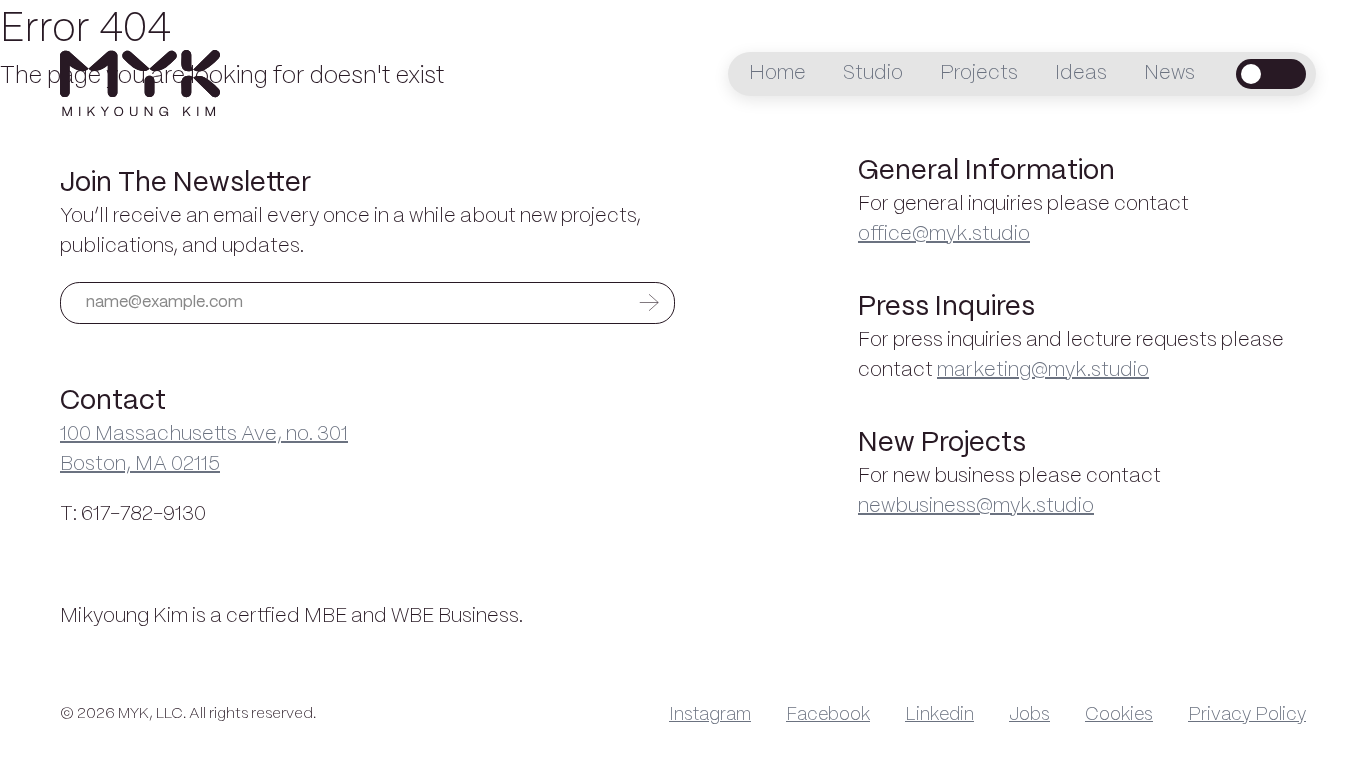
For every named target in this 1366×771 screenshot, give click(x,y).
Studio (873, 73)
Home (777, 73)
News (1169, 73)
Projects (979, 73)
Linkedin (939, 715)
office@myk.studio (944, 234)
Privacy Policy (1247, 715)
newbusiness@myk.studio (976, 506)
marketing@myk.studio (1043, 370)
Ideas (1081, 73)
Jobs (1029, 715)
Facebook (828, 715)
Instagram (710, 715)
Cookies (1119, 715)
